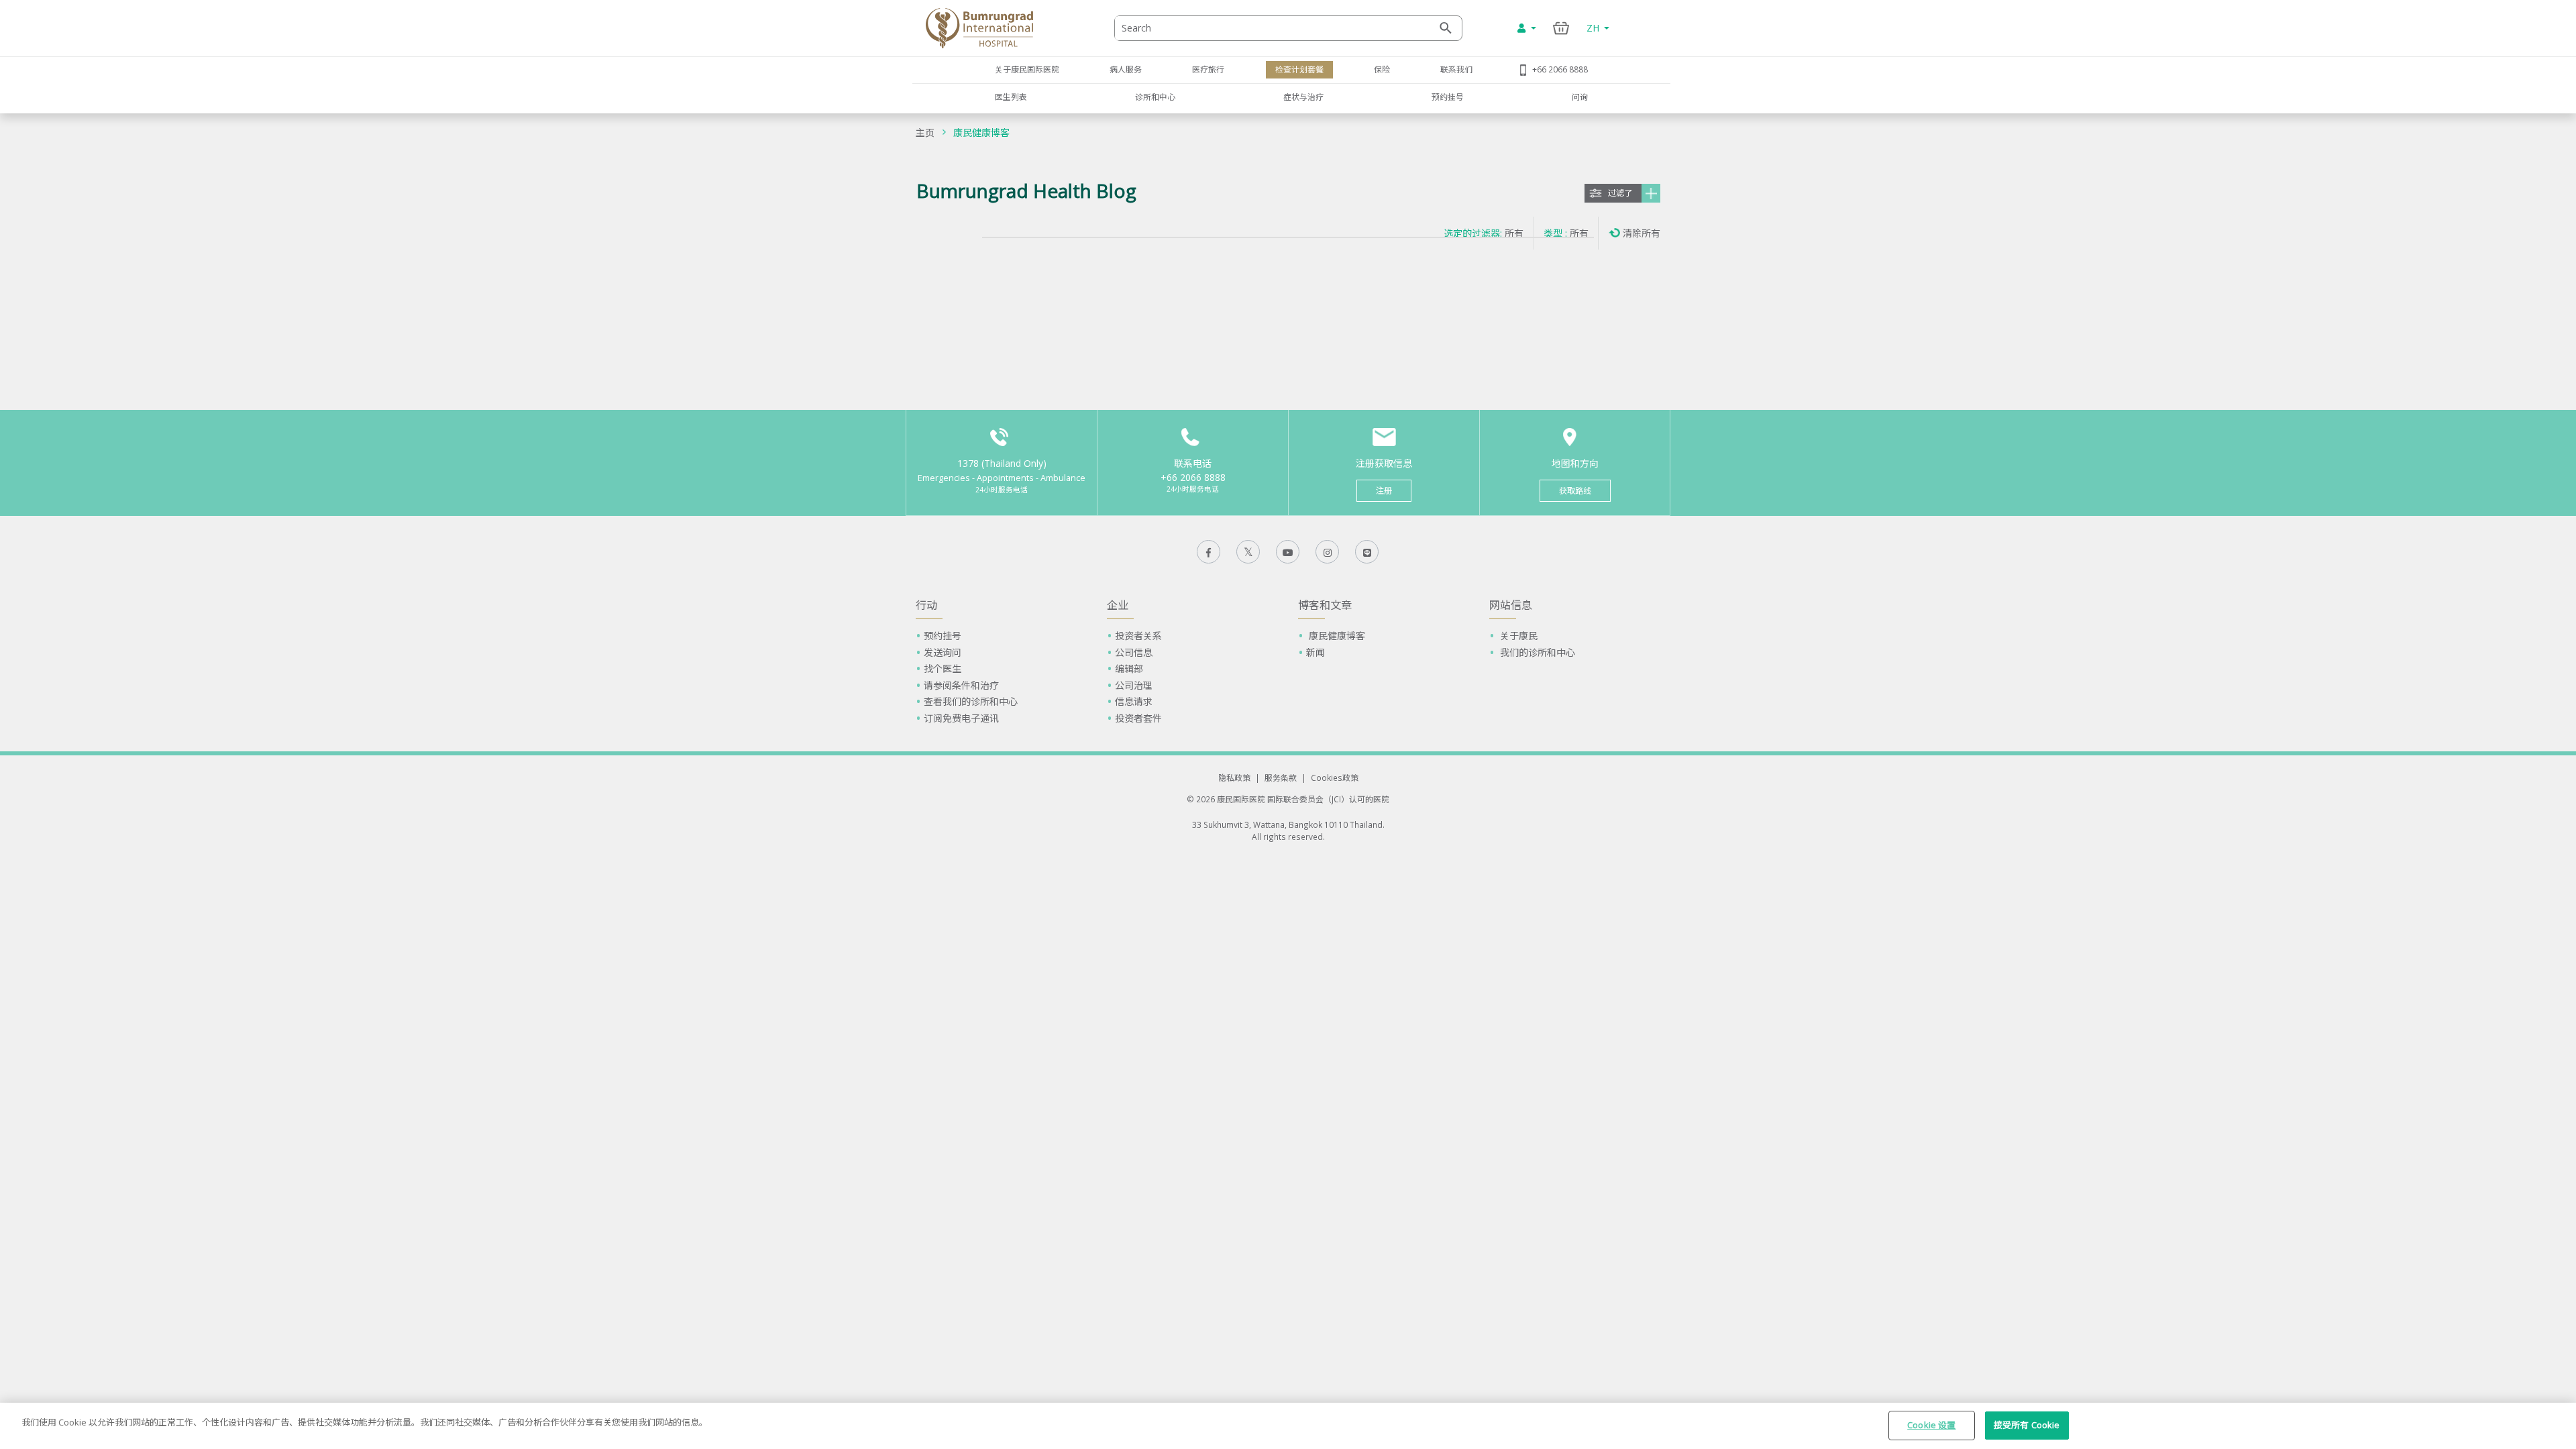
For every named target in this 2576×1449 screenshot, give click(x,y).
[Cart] (1561, 28)
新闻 (1316, 652)
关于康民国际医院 (1027, 69)
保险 (1382, 69)
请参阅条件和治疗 (961, 685)
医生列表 (1011, 97)
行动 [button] (926, 605)
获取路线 (1575, 491)
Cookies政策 (1335, 777)
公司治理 (1134, 685)
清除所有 (1642, 233)
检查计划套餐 (1299, 69)
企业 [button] (1118, 605)
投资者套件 (1138, 718)
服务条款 (1281, 777)
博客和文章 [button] (1325, 605)
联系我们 (1456, 69)
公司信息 (1134, 652)
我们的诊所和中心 (1536, 652)
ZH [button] (1594, 28)
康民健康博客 (981, 132)
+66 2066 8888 (1560, 69)
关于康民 (1517, 636)
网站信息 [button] (1511, 605)
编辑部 (1129, 668)
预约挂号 (1448, 97)
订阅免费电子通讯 (961, 718)
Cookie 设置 (1931, 1425)
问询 (1580, 97)
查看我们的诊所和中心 (971, 701)
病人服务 (1126, 69)
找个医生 (943, 668)
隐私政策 (1234, 777)
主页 (925, 132)
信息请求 (1134, 701)
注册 (1384, 491)
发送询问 (943, 652)
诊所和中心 (1155, 97)
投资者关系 (1138, 636)
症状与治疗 (1303, 97)
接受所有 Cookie (2027, 1425)
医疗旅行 (1208, 69)
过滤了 (1620, 193)
